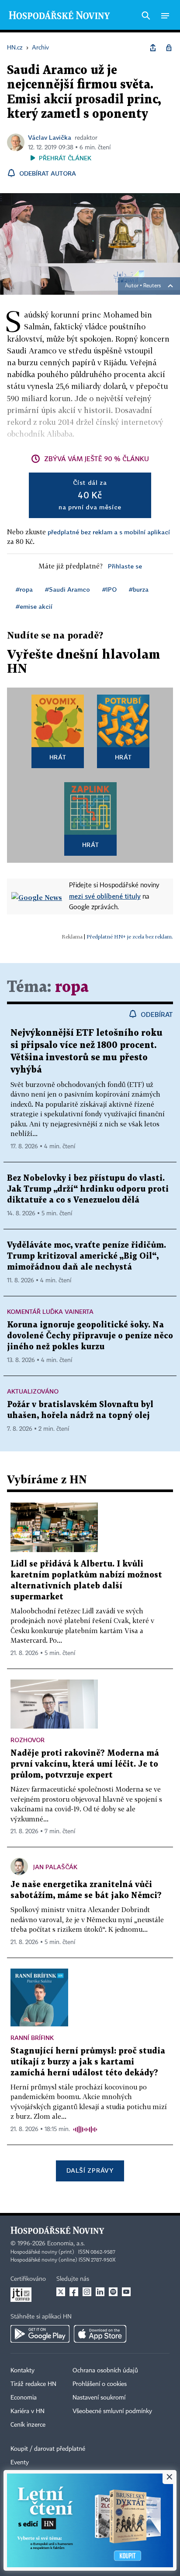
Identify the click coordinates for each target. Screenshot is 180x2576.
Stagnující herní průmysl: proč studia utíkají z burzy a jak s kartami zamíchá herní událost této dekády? (88, 2062)
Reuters (152, 286)
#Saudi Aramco (67, 589)
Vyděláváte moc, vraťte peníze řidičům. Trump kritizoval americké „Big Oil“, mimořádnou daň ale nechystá (87, 1256)
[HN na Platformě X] (61, 2292)
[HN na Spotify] (113, 2292)
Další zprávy (90, 2170)
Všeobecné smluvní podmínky (112, 2411)
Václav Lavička (50, 137)
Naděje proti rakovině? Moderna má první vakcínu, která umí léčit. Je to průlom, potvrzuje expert (85, 1764)
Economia (24, 2398)
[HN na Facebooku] (74, 2292)
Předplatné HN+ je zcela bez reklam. (130, 937)
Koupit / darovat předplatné (48, 2449)
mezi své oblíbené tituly (105, 896)
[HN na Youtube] (126, 2292)
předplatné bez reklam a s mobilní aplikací (109, 532)
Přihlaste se (125, 566)
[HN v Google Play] (40, 2334)
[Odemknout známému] (169, 48)
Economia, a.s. (66, 2244)
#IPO (109, 589)
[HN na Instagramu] (87, 2292)
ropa (72, 987)
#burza (139, 589)
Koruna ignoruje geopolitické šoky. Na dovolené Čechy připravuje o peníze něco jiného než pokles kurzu (90, 1336)
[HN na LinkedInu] (100, 2292)
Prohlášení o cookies (100, 2384)
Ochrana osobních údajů (105, 2371)
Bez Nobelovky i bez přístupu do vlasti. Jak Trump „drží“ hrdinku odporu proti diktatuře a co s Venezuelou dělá (88, 1189)
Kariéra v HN (28, 2411)
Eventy (20, 2463)
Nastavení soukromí (99, 2398)
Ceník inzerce (28, 2425)
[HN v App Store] (100, 2334)
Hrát (58, 757)
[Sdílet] (153, 48)
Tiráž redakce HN (33, 2384)
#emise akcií (34, 606)
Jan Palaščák (55, 1867)
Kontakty (22, 2371)
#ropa (24, 589)
